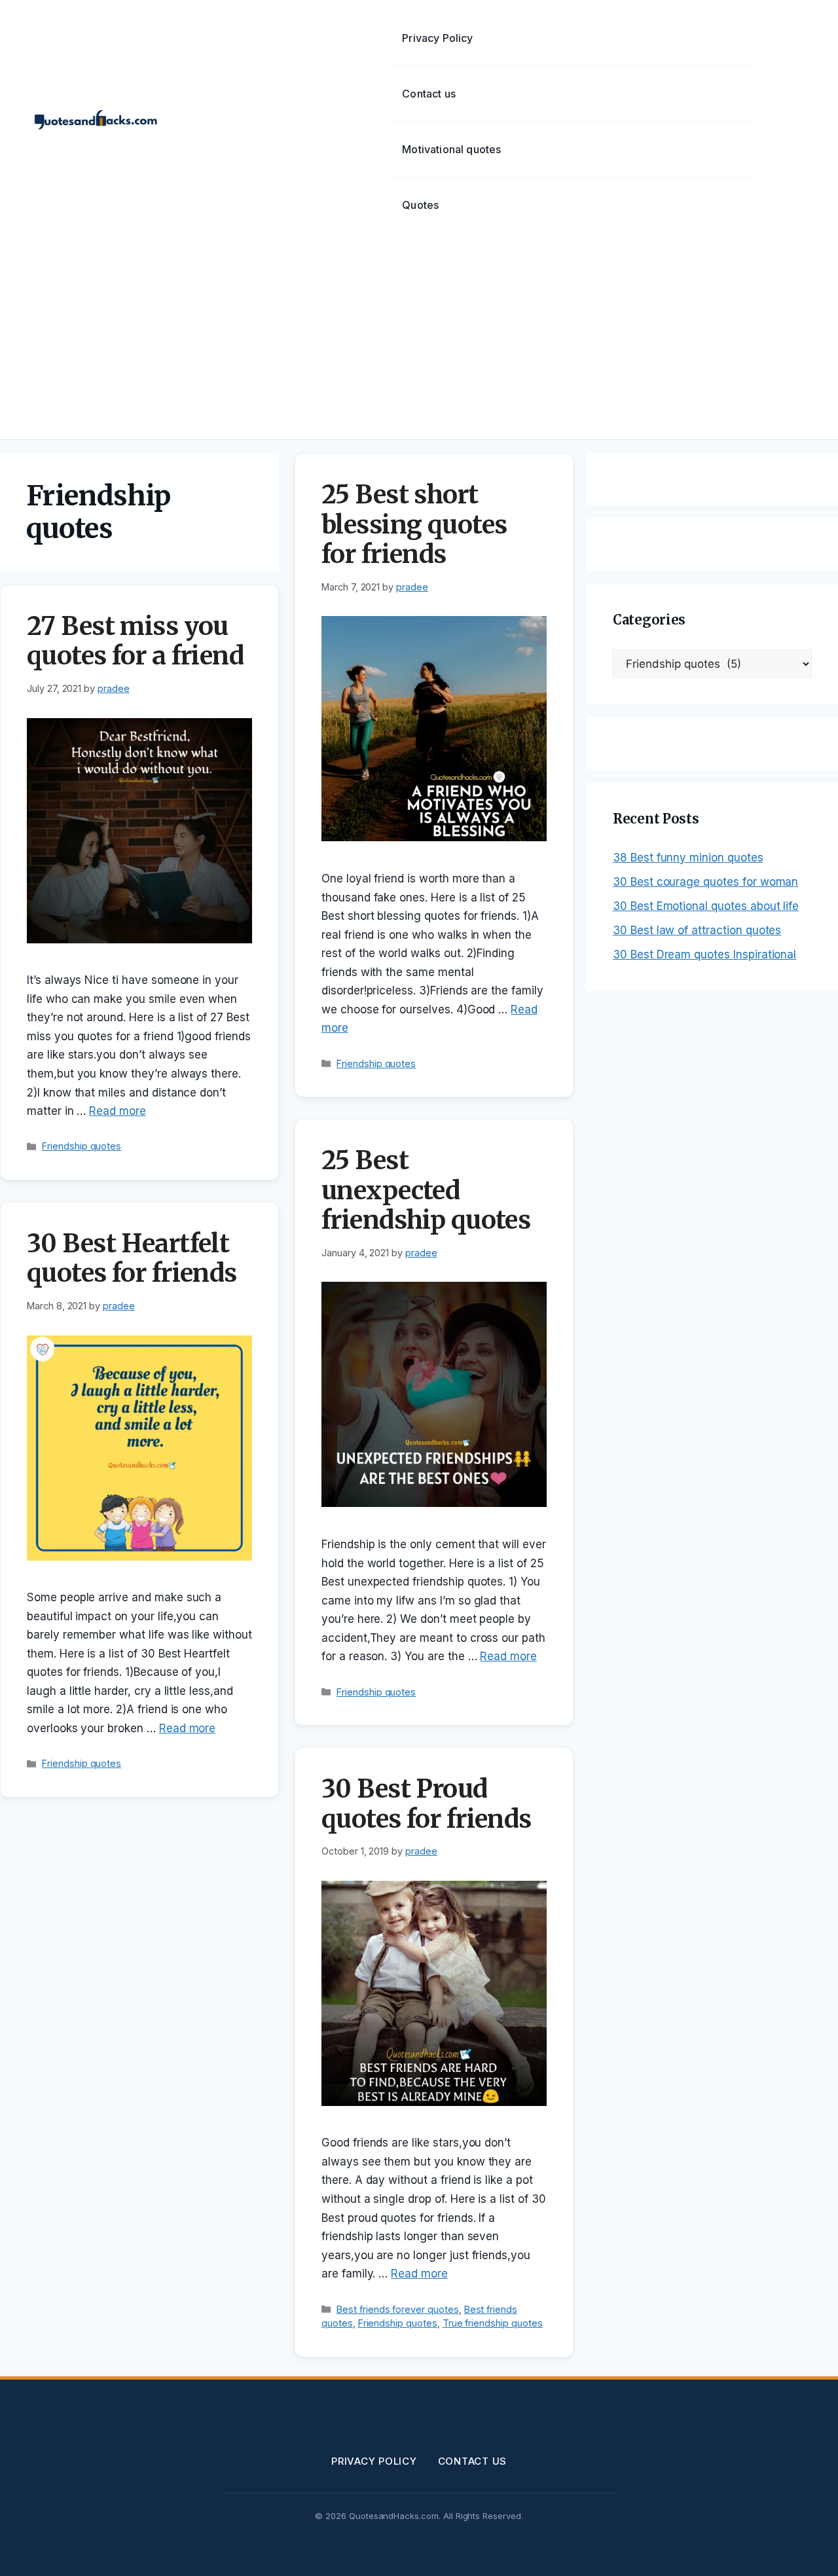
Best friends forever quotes (398, 2309)
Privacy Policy (437, 38)
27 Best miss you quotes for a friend (135, 641)
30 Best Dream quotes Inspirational (704, 954)
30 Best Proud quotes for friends (427, 1804)
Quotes (420, 205)
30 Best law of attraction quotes (697, 930)
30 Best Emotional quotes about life (706, 906)
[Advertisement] (419, 341)
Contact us (429, 94)
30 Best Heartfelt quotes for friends (132, 1259)
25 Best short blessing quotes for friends (414, 524)
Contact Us (473, 2461)
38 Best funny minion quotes (688, 858)
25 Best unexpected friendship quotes (426, 1190)
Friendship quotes (82, 1146)
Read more (118, 1111)
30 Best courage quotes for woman (705, 882)
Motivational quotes (451, 149)
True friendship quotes (493, 2323)
